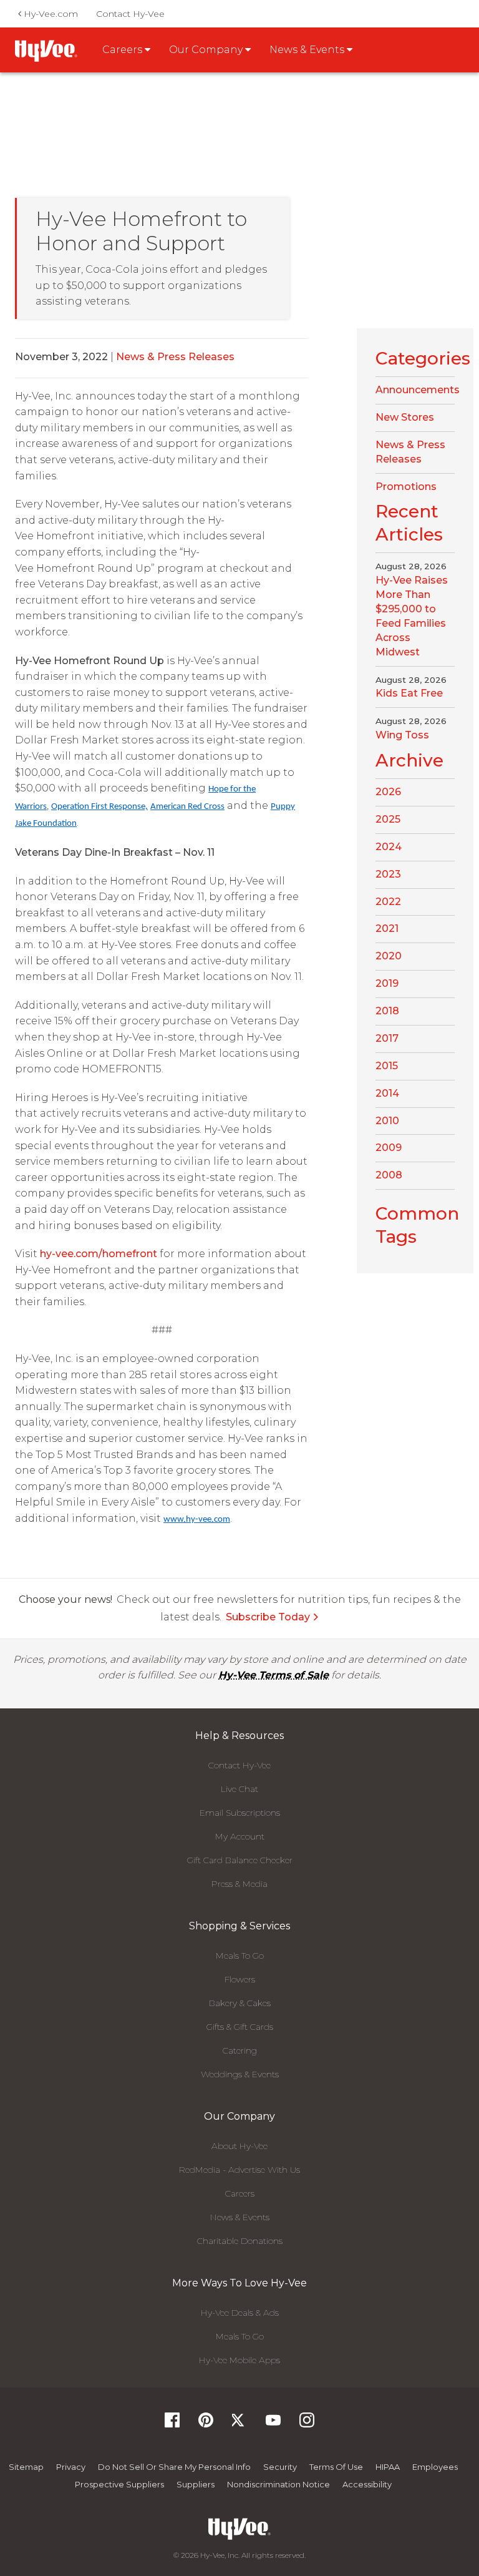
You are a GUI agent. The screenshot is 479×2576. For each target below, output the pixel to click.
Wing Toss (402, 735)
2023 (388, 874)
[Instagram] (307, 2424)
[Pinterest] (206, 2424)
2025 (388, 819)
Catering (240, 2050)
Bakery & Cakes (240, 2003)
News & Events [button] (308, 50)
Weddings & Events (240, 2074)
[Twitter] (239, 2424)
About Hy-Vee (239, 2146)
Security (280, 2467)
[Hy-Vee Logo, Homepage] (239, 2529)
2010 (387, 1121)
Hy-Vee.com (50, 14)
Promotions (406, 487)
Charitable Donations (240, 2241)
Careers (240, 2193)
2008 (389, 1175)
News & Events (240, 2217)
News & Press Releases (175, 357)
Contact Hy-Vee (130, 14)
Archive (409, 760)
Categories (423, 358)
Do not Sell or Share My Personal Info (174, 2467)
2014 (387, 1093)
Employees (435, 2467)
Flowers (240, 1979)
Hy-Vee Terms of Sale (273, 1675)
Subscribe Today (268, 1617)
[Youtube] (273, 2424)
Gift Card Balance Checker (240, 1860)
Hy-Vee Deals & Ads (240, 2313)
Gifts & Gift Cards (240, 2027)
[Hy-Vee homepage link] (46, 51)
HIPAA (388, 2467)
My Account (240, 1836)
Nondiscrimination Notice (278, 2484)
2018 (387, 1011)
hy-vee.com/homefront (99, 1254)
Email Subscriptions (240, 1813)
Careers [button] (123, 50)
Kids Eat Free (409, 693)
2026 (388, 792)
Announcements (418, 390)
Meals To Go (240, 1956)
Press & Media (239, 1884)
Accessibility (367, 2484)
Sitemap (26, 2467)
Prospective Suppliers (119, 2484)
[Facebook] (172, 2424)
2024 (389, 847)
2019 (387, 983)
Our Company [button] (207, 50)
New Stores (405, 417)
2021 (387, 928)
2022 (388, 902)
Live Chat (239, 1789)
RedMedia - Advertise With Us (239, 2170)
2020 (389, 956)
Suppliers (196, 2484)
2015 (387, 1066)
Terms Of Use (336, 2467)
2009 (389, 1148)
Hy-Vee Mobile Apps (239, 2360)
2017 (387, 1038)
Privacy (71, 2467)
